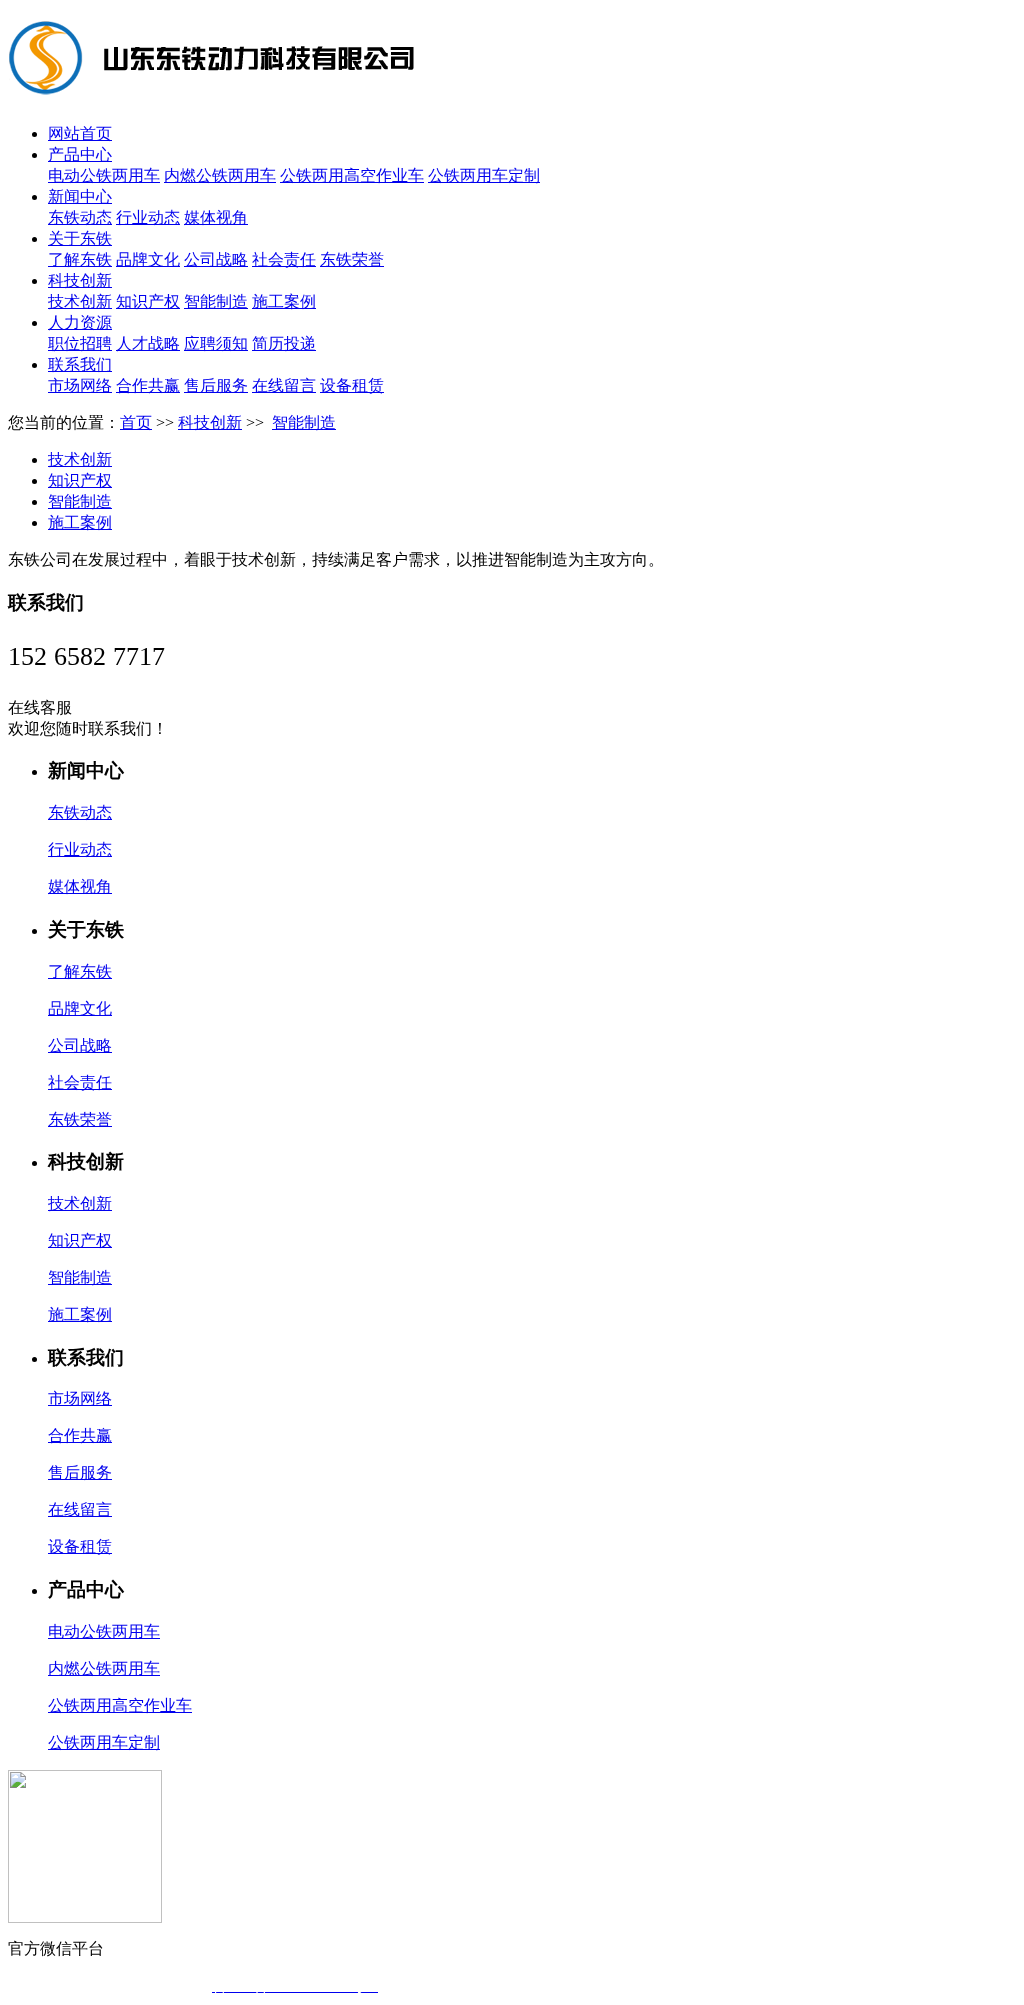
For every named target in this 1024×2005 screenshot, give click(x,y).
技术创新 (80, 301)
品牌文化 (148, 259)
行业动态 (148, 217)
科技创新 (80, 280)
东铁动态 (80, 217)
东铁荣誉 (352, 259)
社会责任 (284, 259)
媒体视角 (216, 217)
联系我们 (80, 364)
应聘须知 (216, 343)
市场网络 (80, 385)
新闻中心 (80, 196)
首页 (136, 422)
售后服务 (216, 385)
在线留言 (284, 385)
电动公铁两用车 (104, 175)
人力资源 (80, 322)
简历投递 (284, 343)
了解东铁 (80, 259)
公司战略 (216, 259)
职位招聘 (80, 343)
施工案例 (284, 301)
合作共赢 (148, 385)
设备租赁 (352, 385)
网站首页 (80, 133)
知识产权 (148, 301)
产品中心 (80, 154)
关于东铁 (80, 238)
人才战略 (148, 343)
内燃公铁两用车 (220, 175)
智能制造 (216, 301)
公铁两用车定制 (484, 175)
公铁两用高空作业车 (352, 175)
